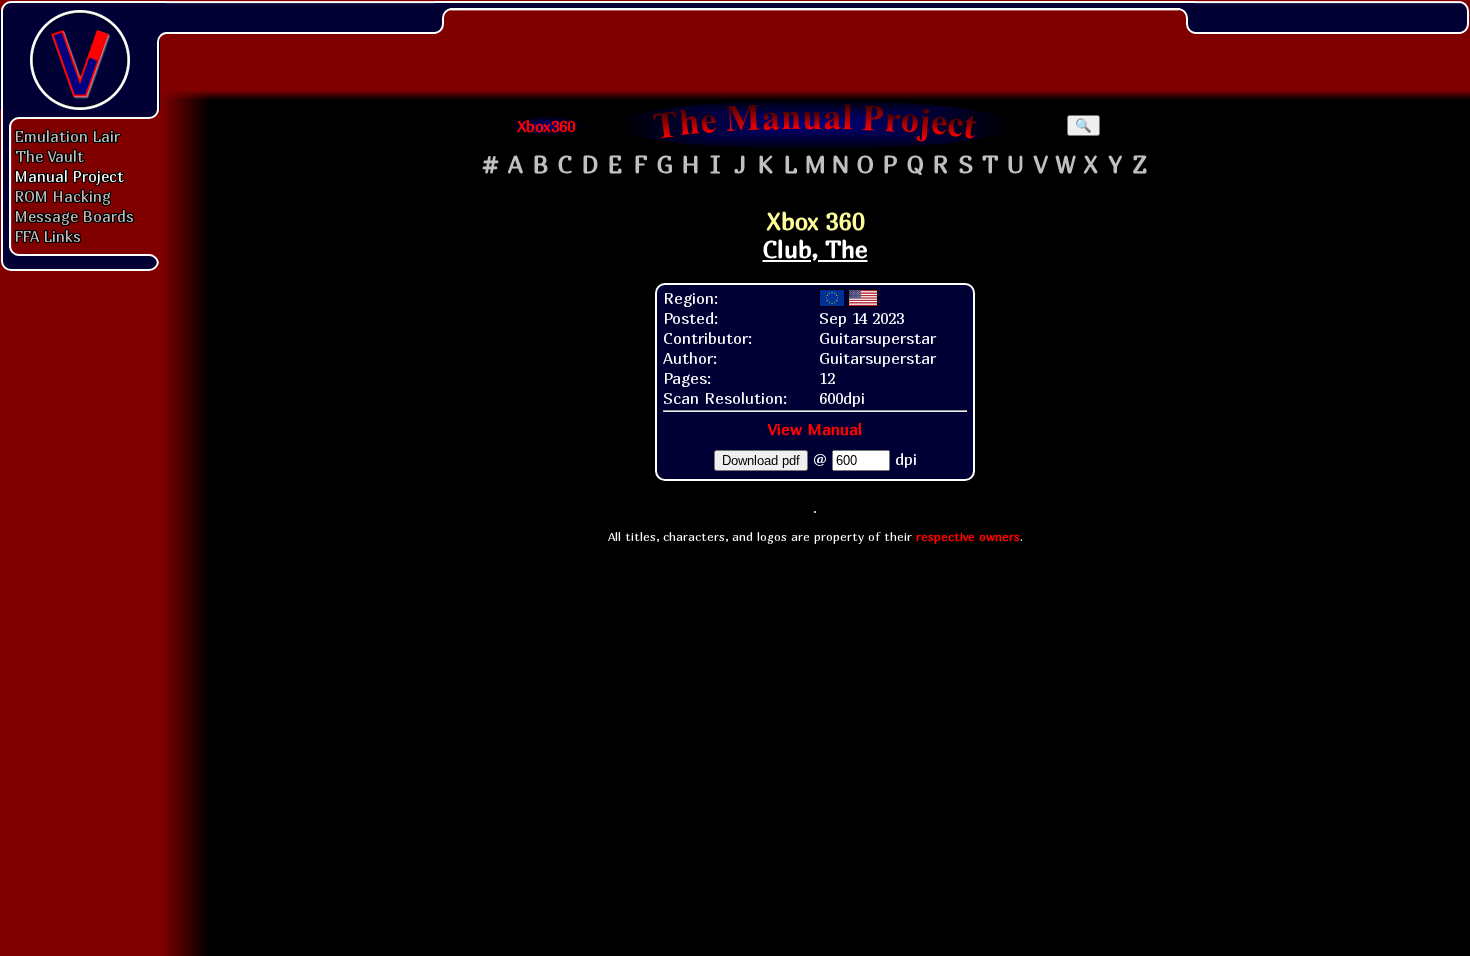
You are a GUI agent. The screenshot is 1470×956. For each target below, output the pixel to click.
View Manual (815, 429)
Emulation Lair (67, 136)
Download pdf (761, 460)
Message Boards (74, 216)
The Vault (49, 156)
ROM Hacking (63, 196)
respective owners (968, 536)
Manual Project (69, 176)
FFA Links (48, 236)
